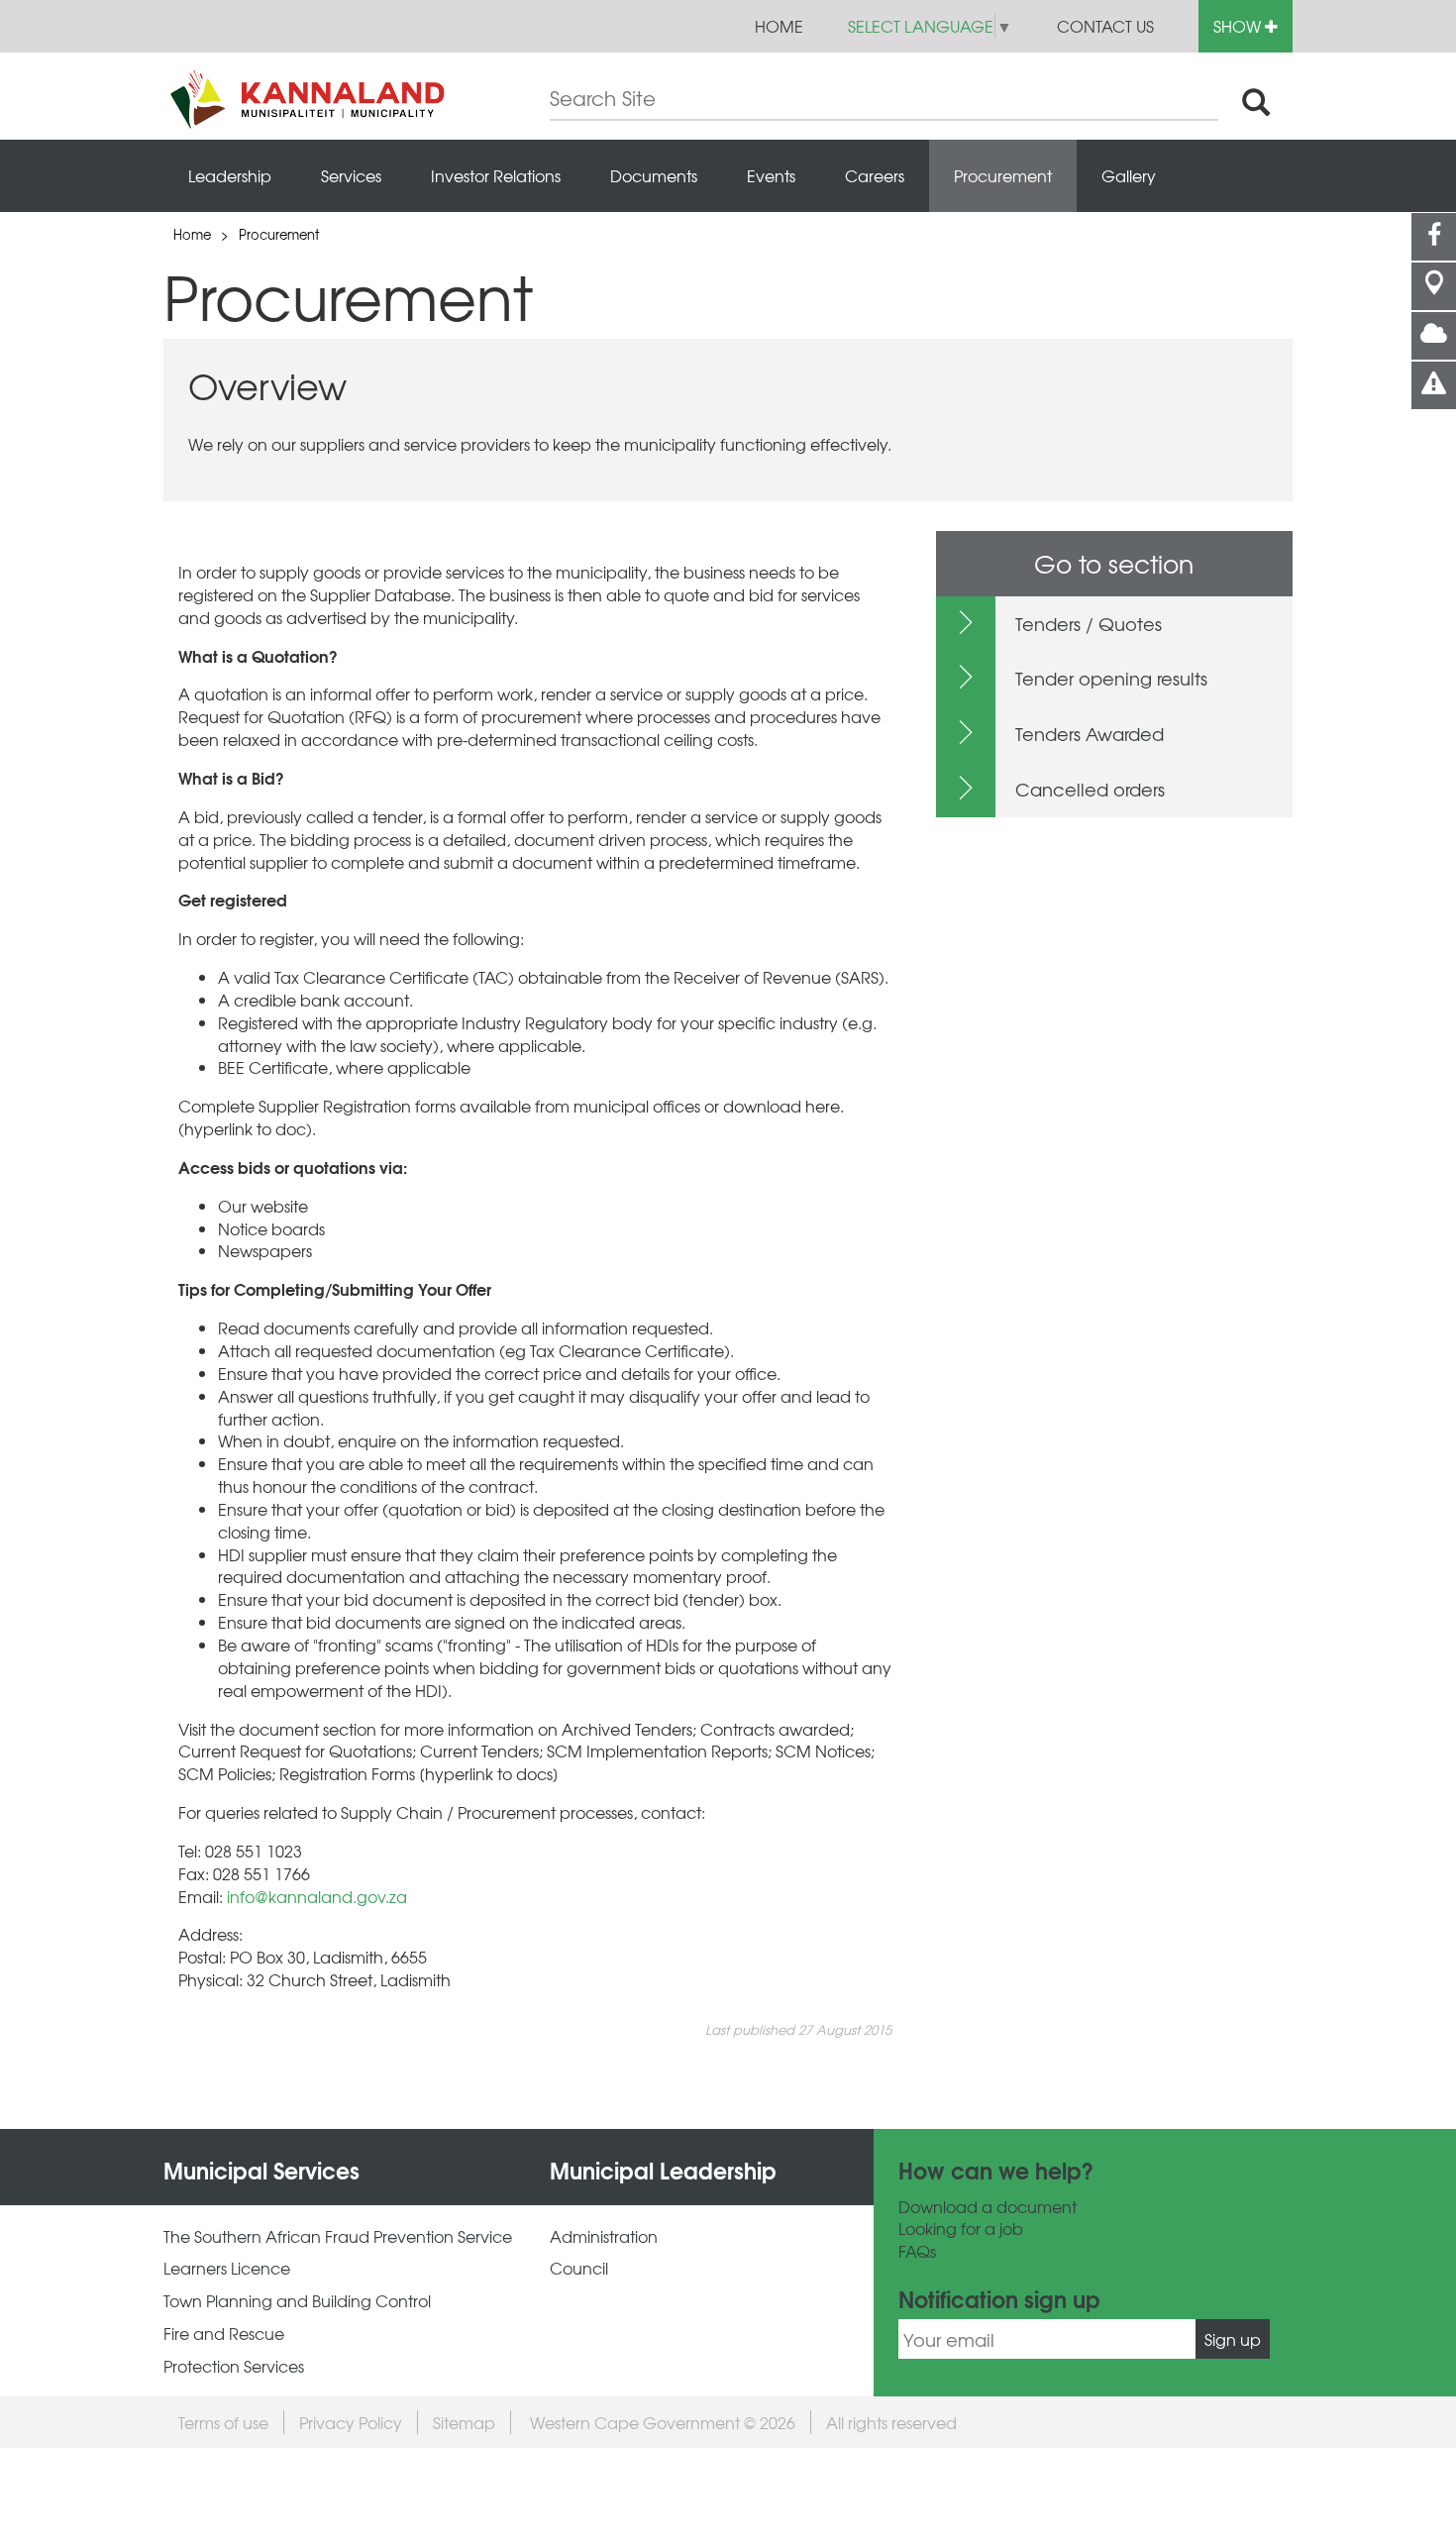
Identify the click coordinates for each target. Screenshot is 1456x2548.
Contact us (1105, 26)
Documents (654, 175)
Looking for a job (961, 2229)
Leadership (230, 175)
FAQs (917, 2251)
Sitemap (464, 2422)
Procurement (1003, 175)
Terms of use (223, 2422)
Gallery (1129, 175)
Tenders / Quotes (1089, 624)
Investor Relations (496, 175)
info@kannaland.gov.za (317, 1896)
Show (1239, 26)
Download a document (988, 2207)
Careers (875, 175)
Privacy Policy (351, 2422)
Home (779, 26)
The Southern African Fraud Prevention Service (338, 2236)
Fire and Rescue (224, 2334)
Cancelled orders (1090, 789)
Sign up (1233, 2339)
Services (351, 175)
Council (579, 2268)
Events (771, 175)
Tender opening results (1111, 678)
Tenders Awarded (1090, 734)
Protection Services (234, 2366)
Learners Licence (227, 2268)
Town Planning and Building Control (297, 2301)
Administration (604, 2236)
